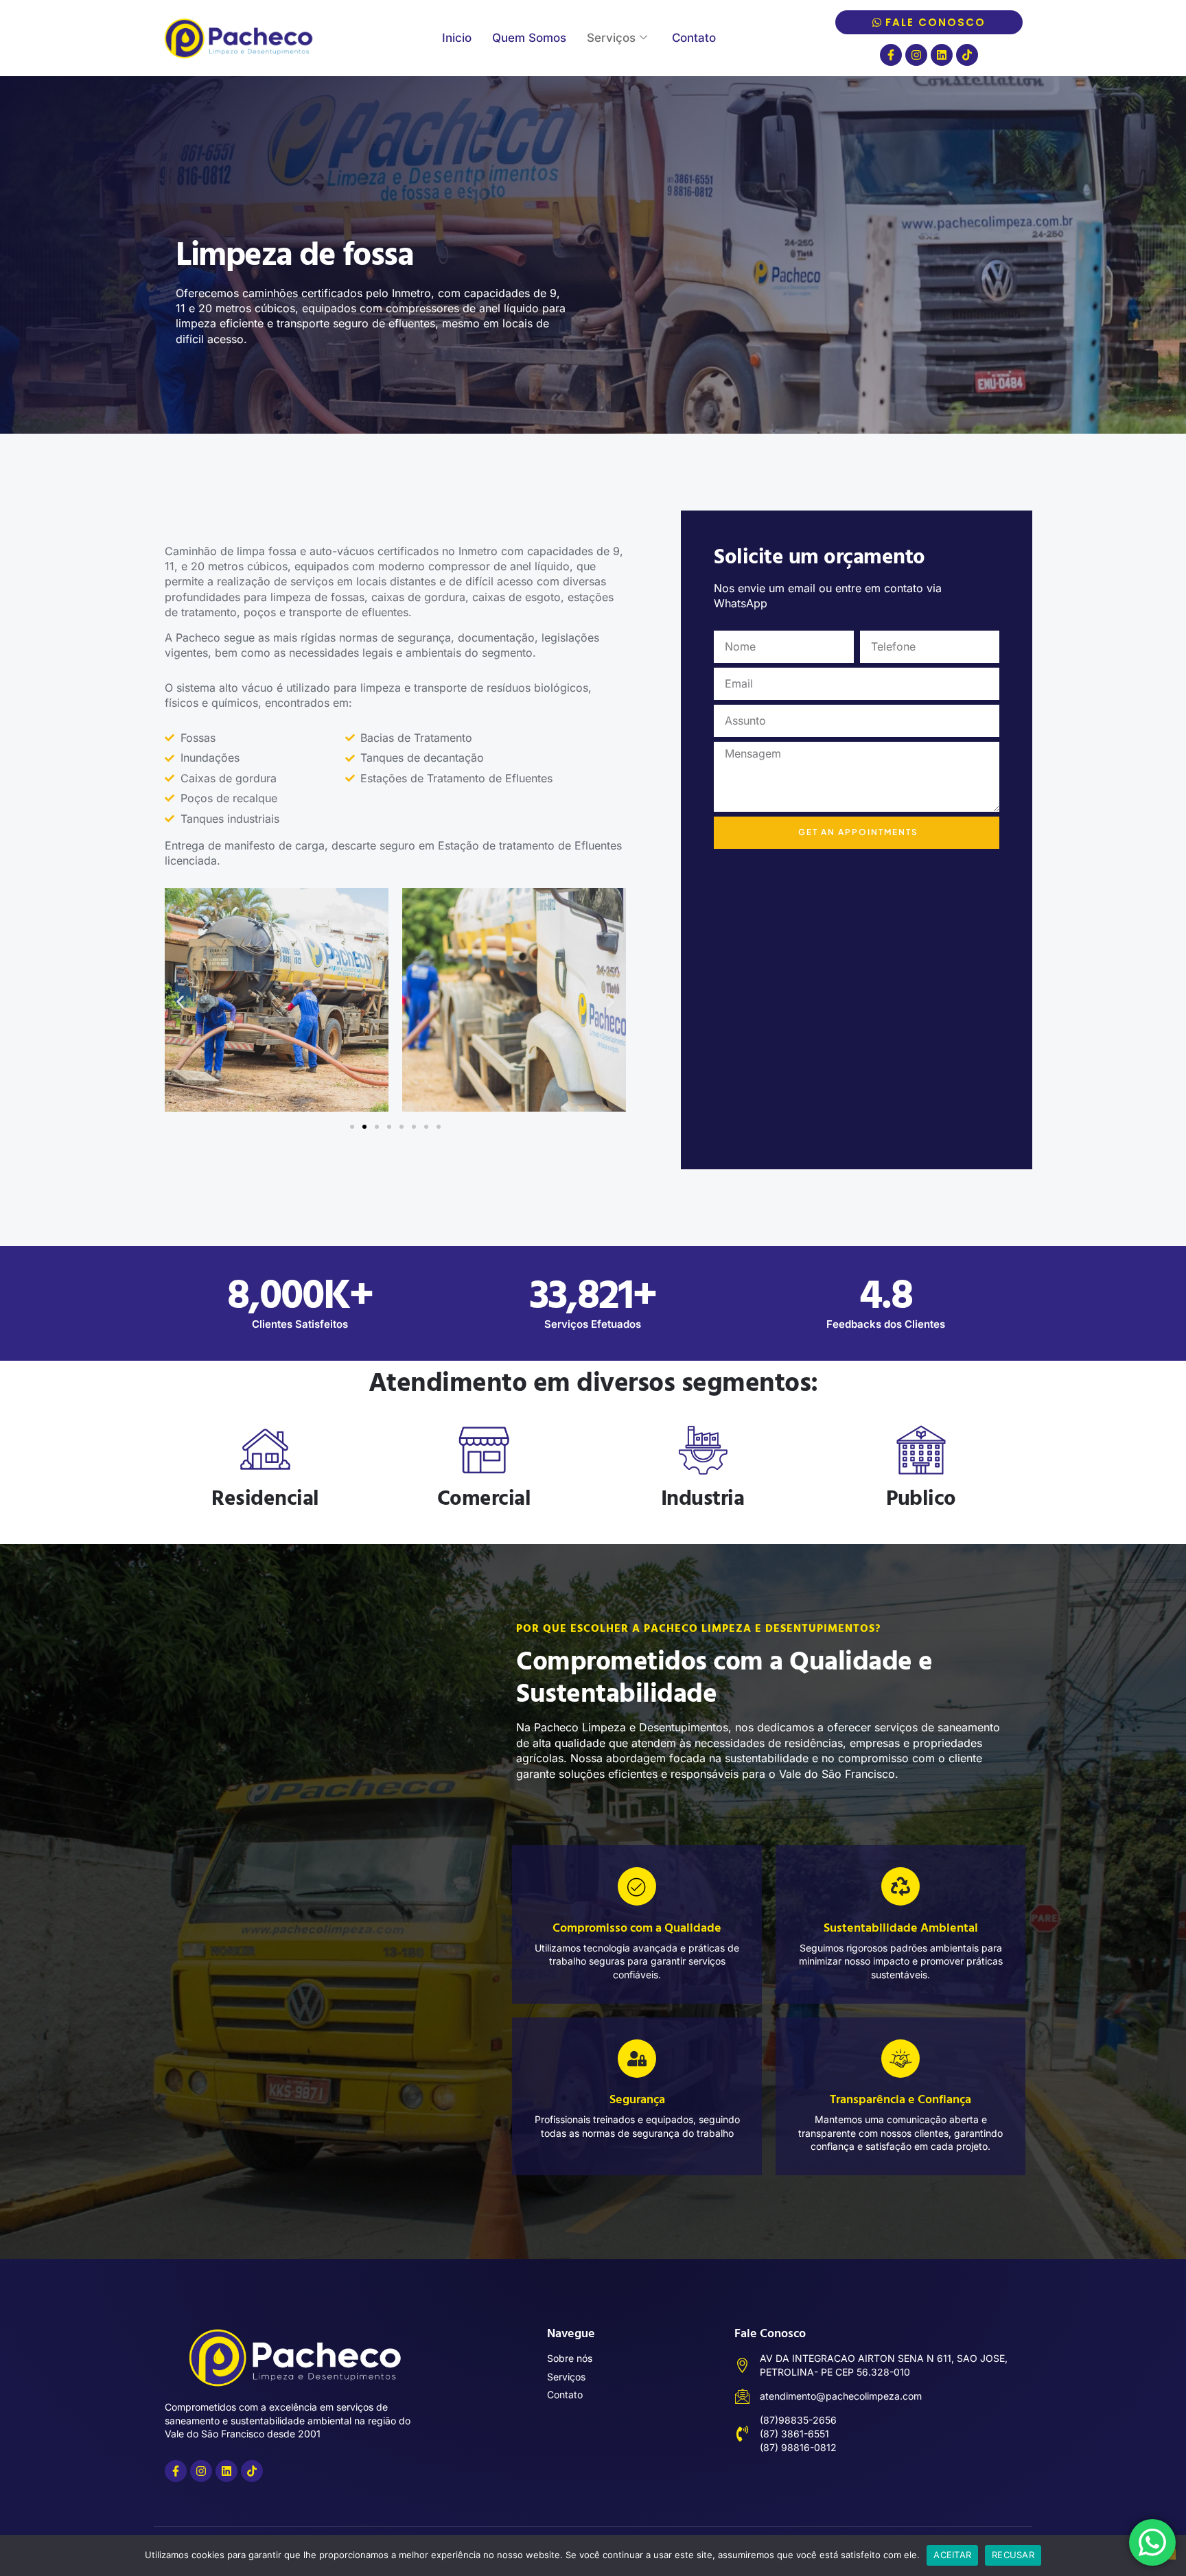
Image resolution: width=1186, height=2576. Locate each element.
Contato (694, 38)
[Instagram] (916, 55)
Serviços (611, 38)
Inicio (457, 38)
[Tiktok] (967, 55)
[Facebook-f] (891, 55)
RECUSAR (1013, 2555)
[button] (180, 1002)
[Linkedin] (942, 55)
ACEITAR (952, 2555)
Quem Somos (529, 38)
